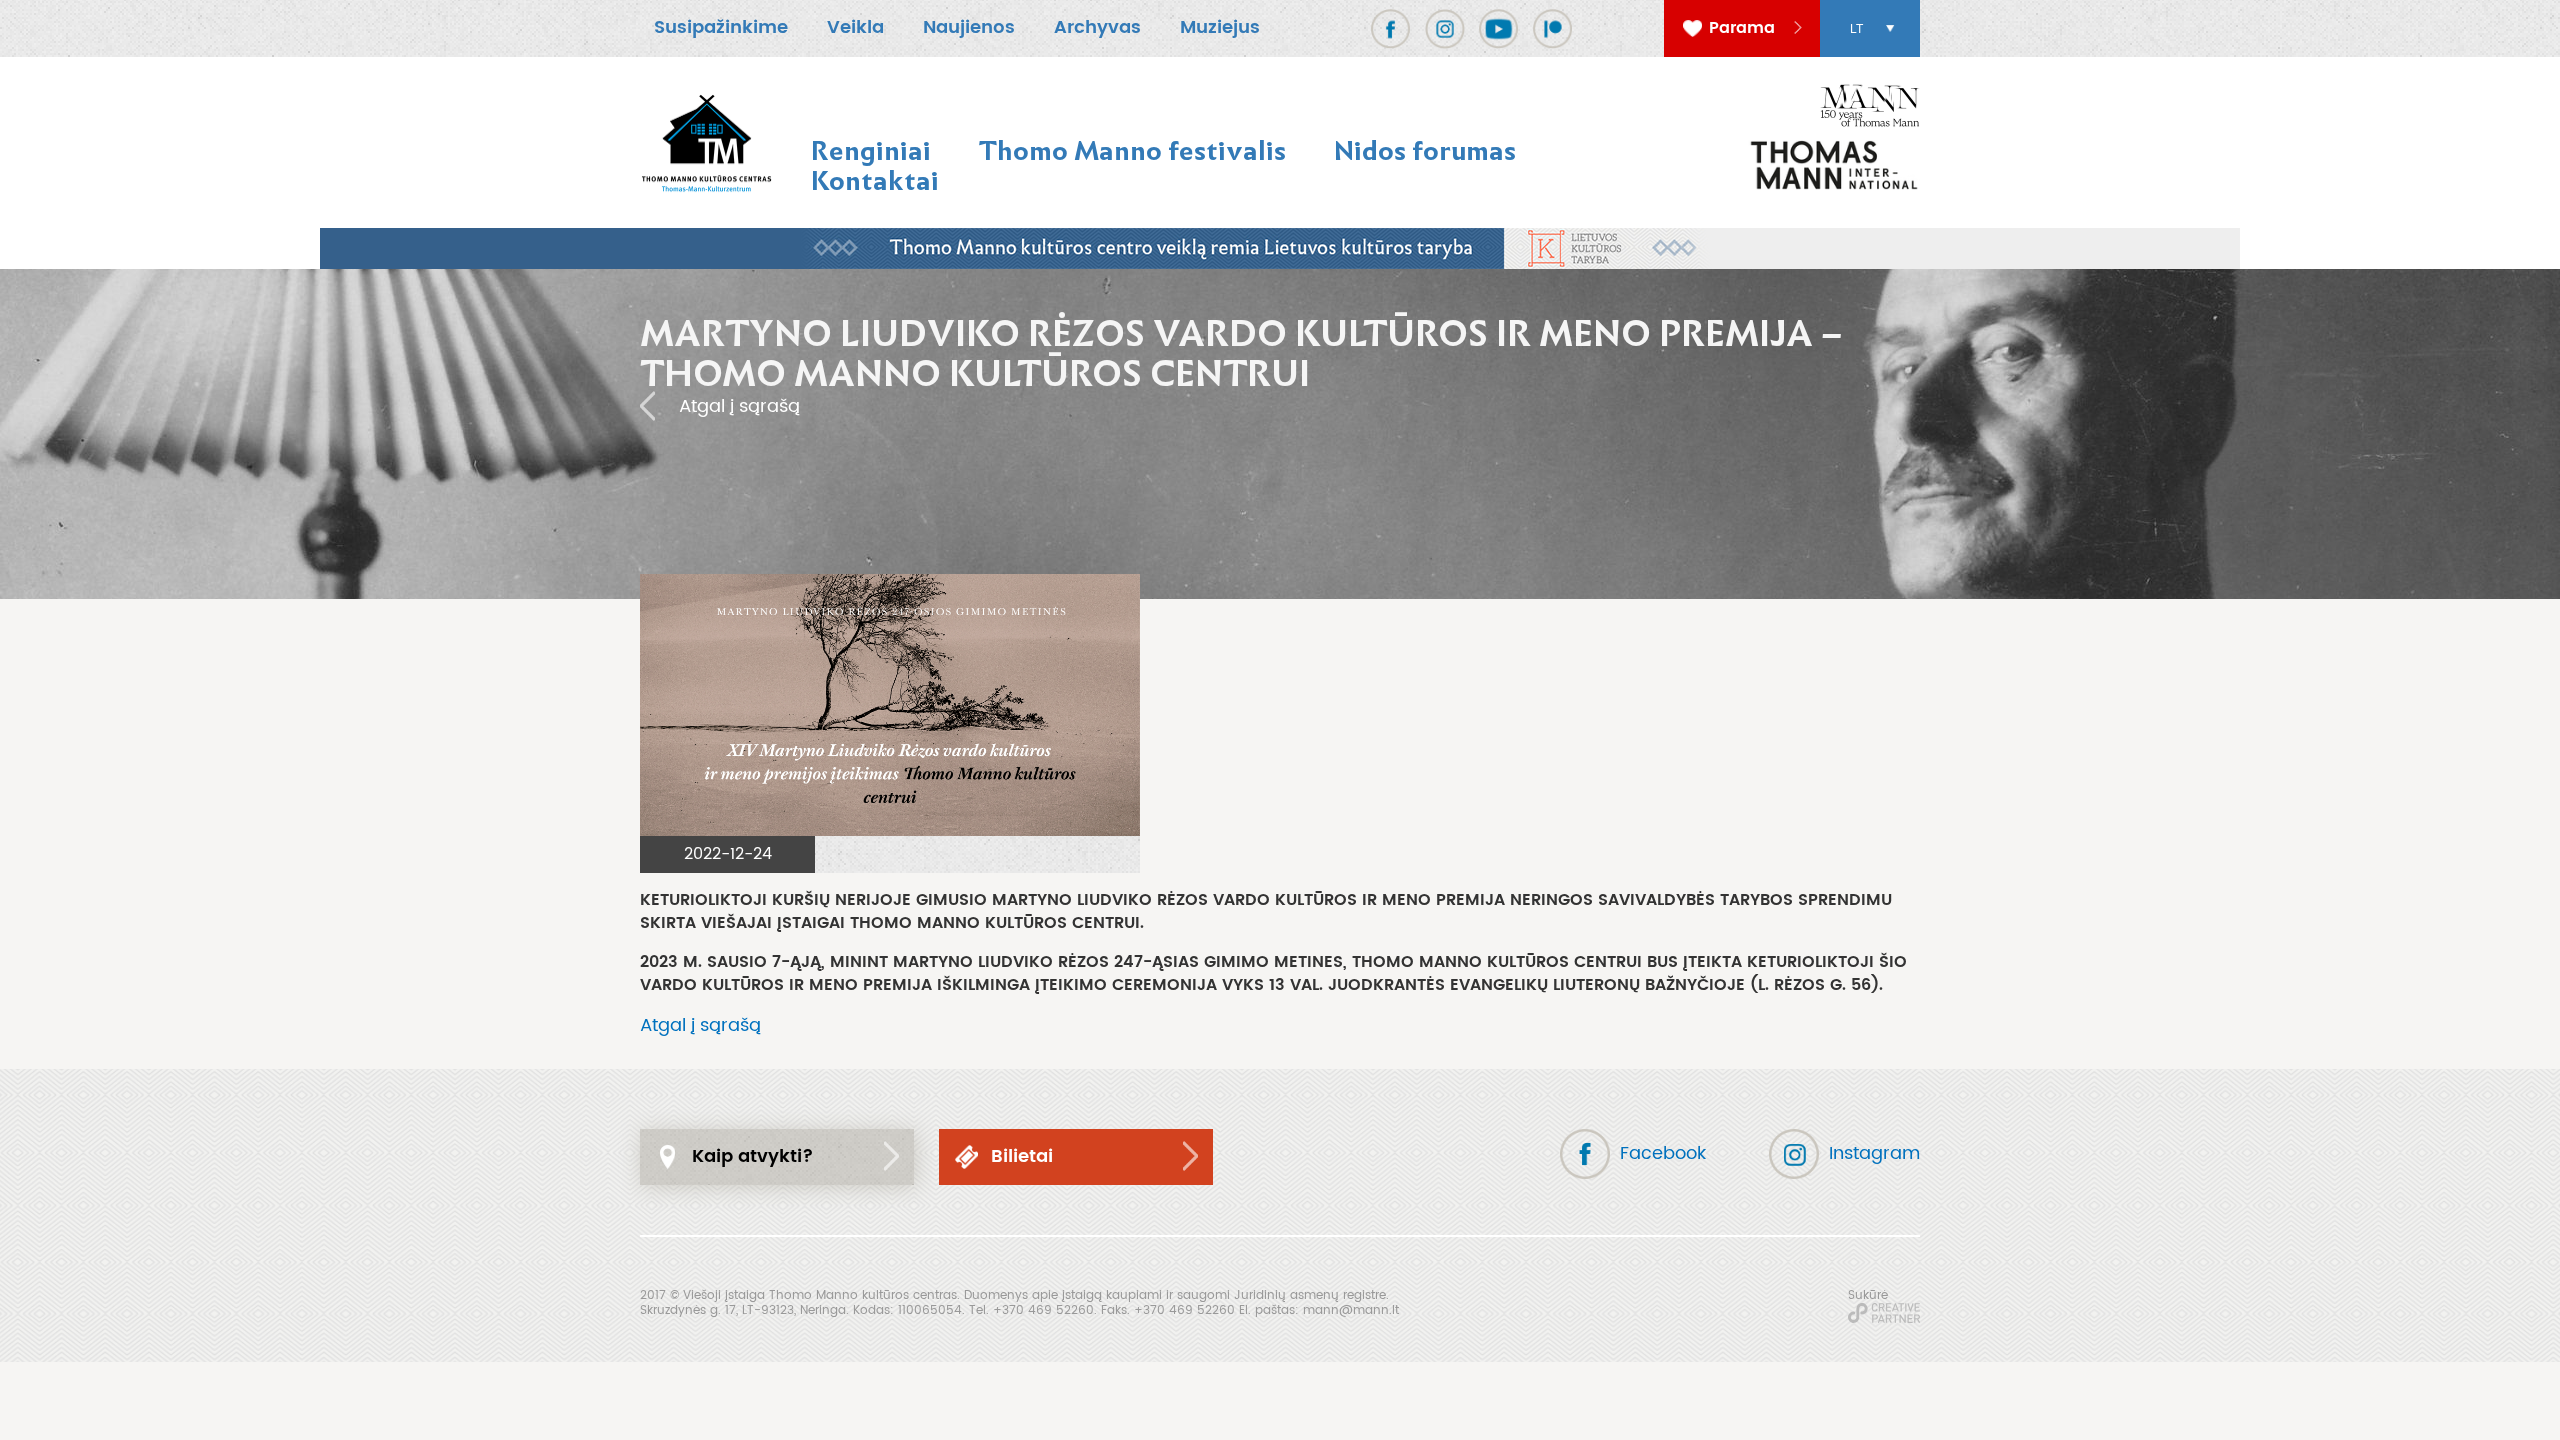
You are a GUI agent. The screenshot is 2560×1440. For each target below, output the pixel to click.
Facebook (1663, 1153)
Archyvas (1097, 27)
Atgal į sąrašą (739, 406)
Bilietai (1022, 1156)
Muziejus (1220, 27)
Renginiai (871, 150)
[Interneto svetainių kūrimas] (1884, 1313)
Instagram (1874, 1153)
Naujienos (969, 27)
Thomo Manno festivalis (1132, 150)
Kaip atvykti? (753, 1156)
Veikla (855, 27)
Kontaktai (875, 180)
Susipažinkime (721, 27)
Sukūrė (1868, 1295)
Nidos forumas (1425, 150)
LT (1856, 29)
